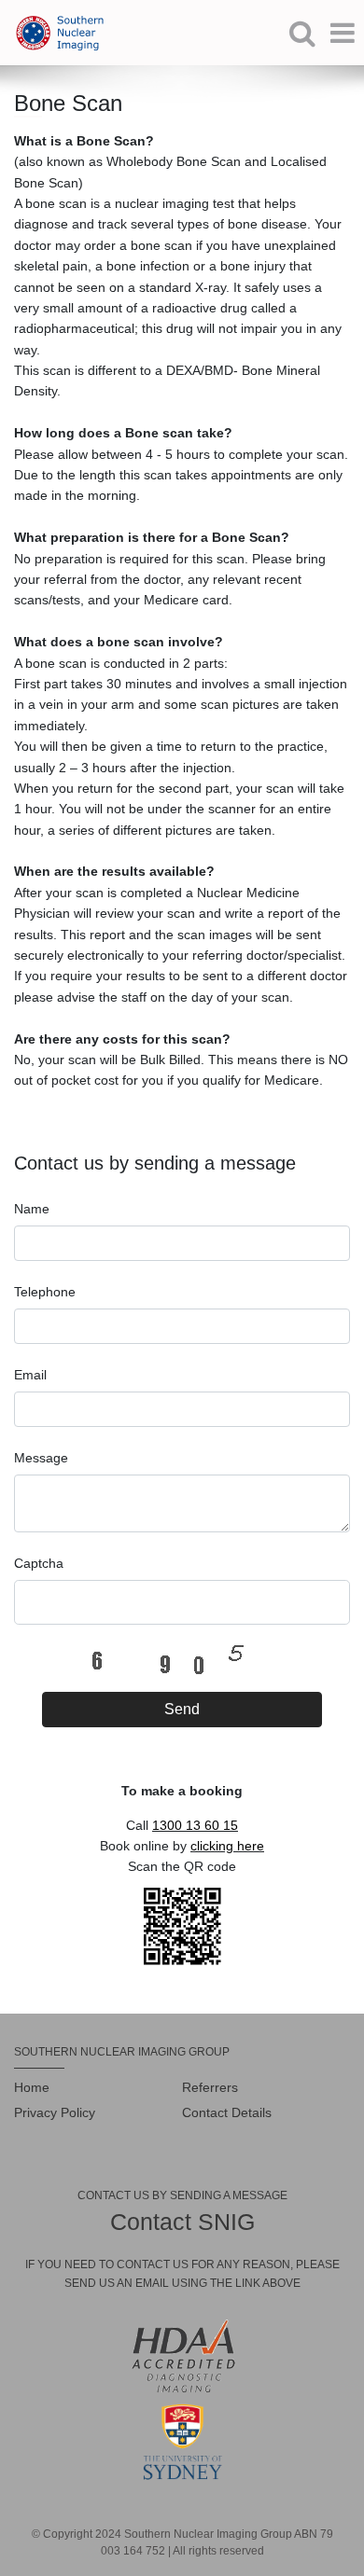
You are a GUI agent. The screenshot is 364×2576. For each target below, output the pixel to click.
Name (32, 1209)
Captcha (39, 1563)
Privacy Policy (55, 2112)
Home (32, 2087)
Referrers (210, 2087)
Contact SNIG (182, 2222)
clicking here (227, 1846)
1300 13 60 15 (195, 1825)
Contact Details (227, 2112)
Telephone (45, 1292)
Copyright (68, 2534)
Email (30, 1375)
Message (41, 1458)
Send (182, 1709)
